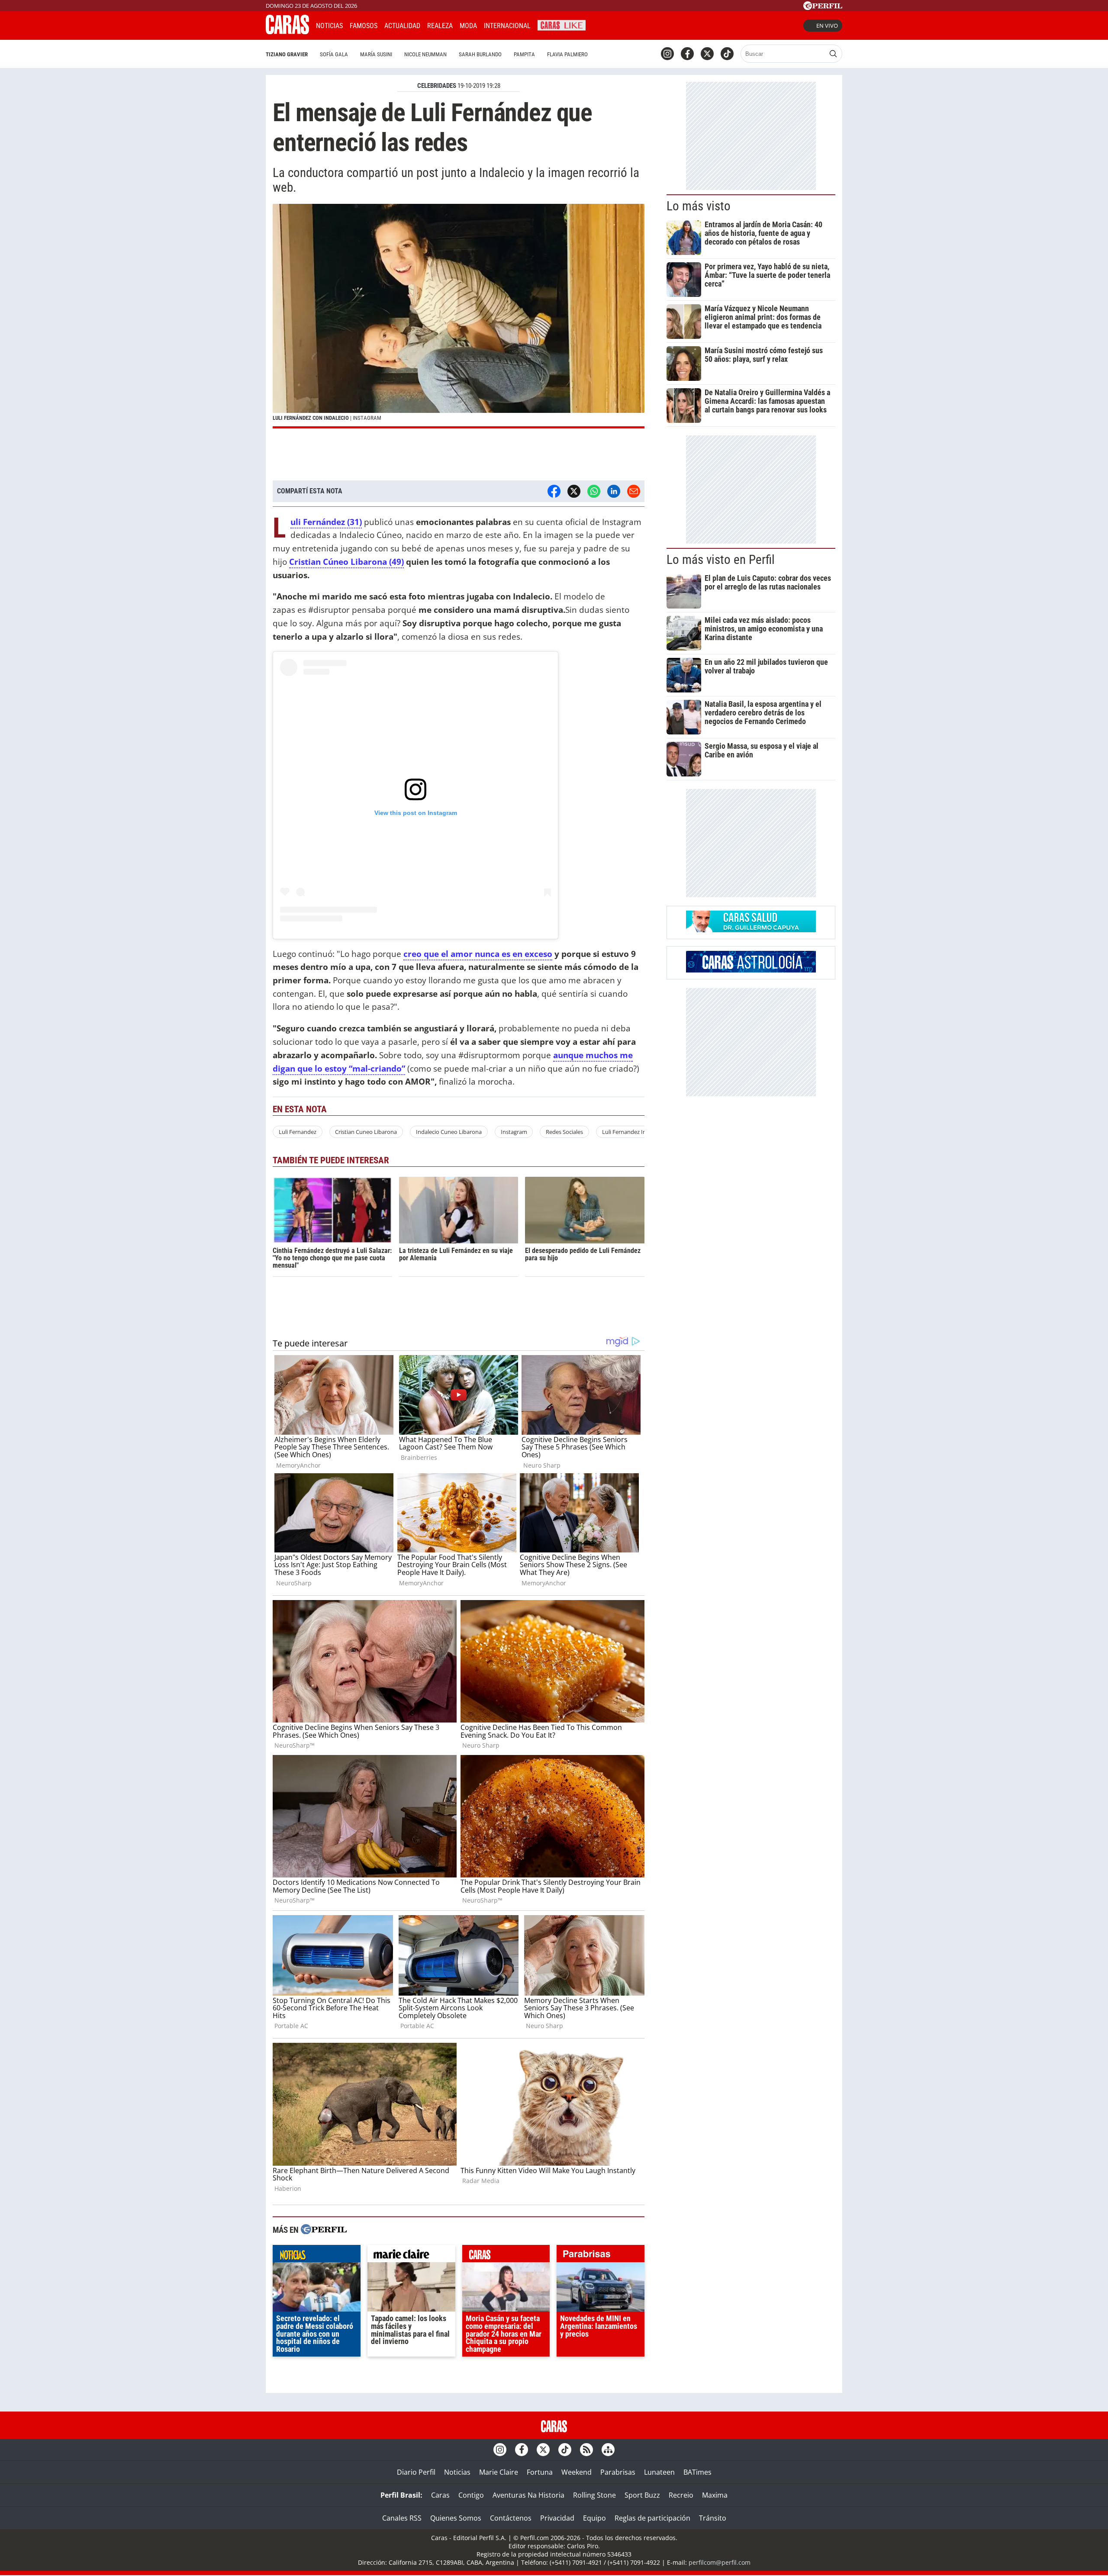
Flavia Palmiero (567, 54)
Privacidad (557, 2518)
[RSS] (586, 2450)
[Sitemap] (608, 2450)
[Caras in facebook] (687, 54)
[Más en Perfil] (324, 2230)
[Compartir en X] (574, 491)
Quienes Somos (456, 2518)
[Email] (634, 491)
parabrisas (601, 2256)
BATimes (697, 2472)
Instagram (514, 1132)
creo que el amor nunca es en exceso (478, 954)
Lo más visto (699, 206)
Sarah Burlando (480, 54)
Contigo (471, 2495)
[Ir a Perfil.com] (823, 7)
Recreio (681, 2495)
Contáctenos (511, 2518)
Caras (440, 2495)
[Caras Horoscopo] (751, 970)
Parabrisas (618, 2472)
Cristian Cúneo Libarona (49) (346, 562)
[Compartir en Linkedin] (614, 491)
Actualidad (402, 26)
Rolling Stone (594, 2495)
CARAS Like (562, 24)
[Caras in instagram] (667, 54)
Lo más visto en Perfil (721, 560)
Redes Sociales (564, 1132)
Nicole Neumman (425, 54)
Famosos (364, 26)
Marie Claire (499, 2472)
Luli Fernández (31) (326, 522)
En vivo (827, 26)
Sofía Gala (334, 54)
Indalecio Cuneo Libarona (449, 1132)
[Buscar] (833, 54)
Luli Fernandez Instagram (635, 1132)
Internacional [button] (507, 26)
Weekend (577, 2472)
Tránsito (713, 2518)
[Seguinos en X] (707, 54)
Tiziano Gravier (287, 54)
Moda (468, 26)
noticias (317, 2256)
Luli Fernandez (298, 1132)
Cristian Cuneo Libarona (366, 1132)
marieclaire (411, 2256)
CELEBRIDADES (437, 86)
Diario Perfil (416, 2472)
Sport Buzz (642, 2495)
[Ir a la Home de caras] (287, 32)
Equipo (594, 2518)
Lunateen (659, 2472)
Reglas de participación (652, 2518)
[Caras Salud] (751, 930)
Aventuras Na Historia (528, 2495)
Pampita (524, 54)
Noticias (329, 26)
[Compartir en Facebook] (554, 491)
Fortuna (540, 2472)
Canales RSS (402, 2518)
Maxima (715, 2495)
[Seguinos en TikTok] (727, 54)
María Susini (376, 54)
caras (506, 2256)
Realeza (440, 26)
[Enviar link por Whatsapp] (594, 491)
